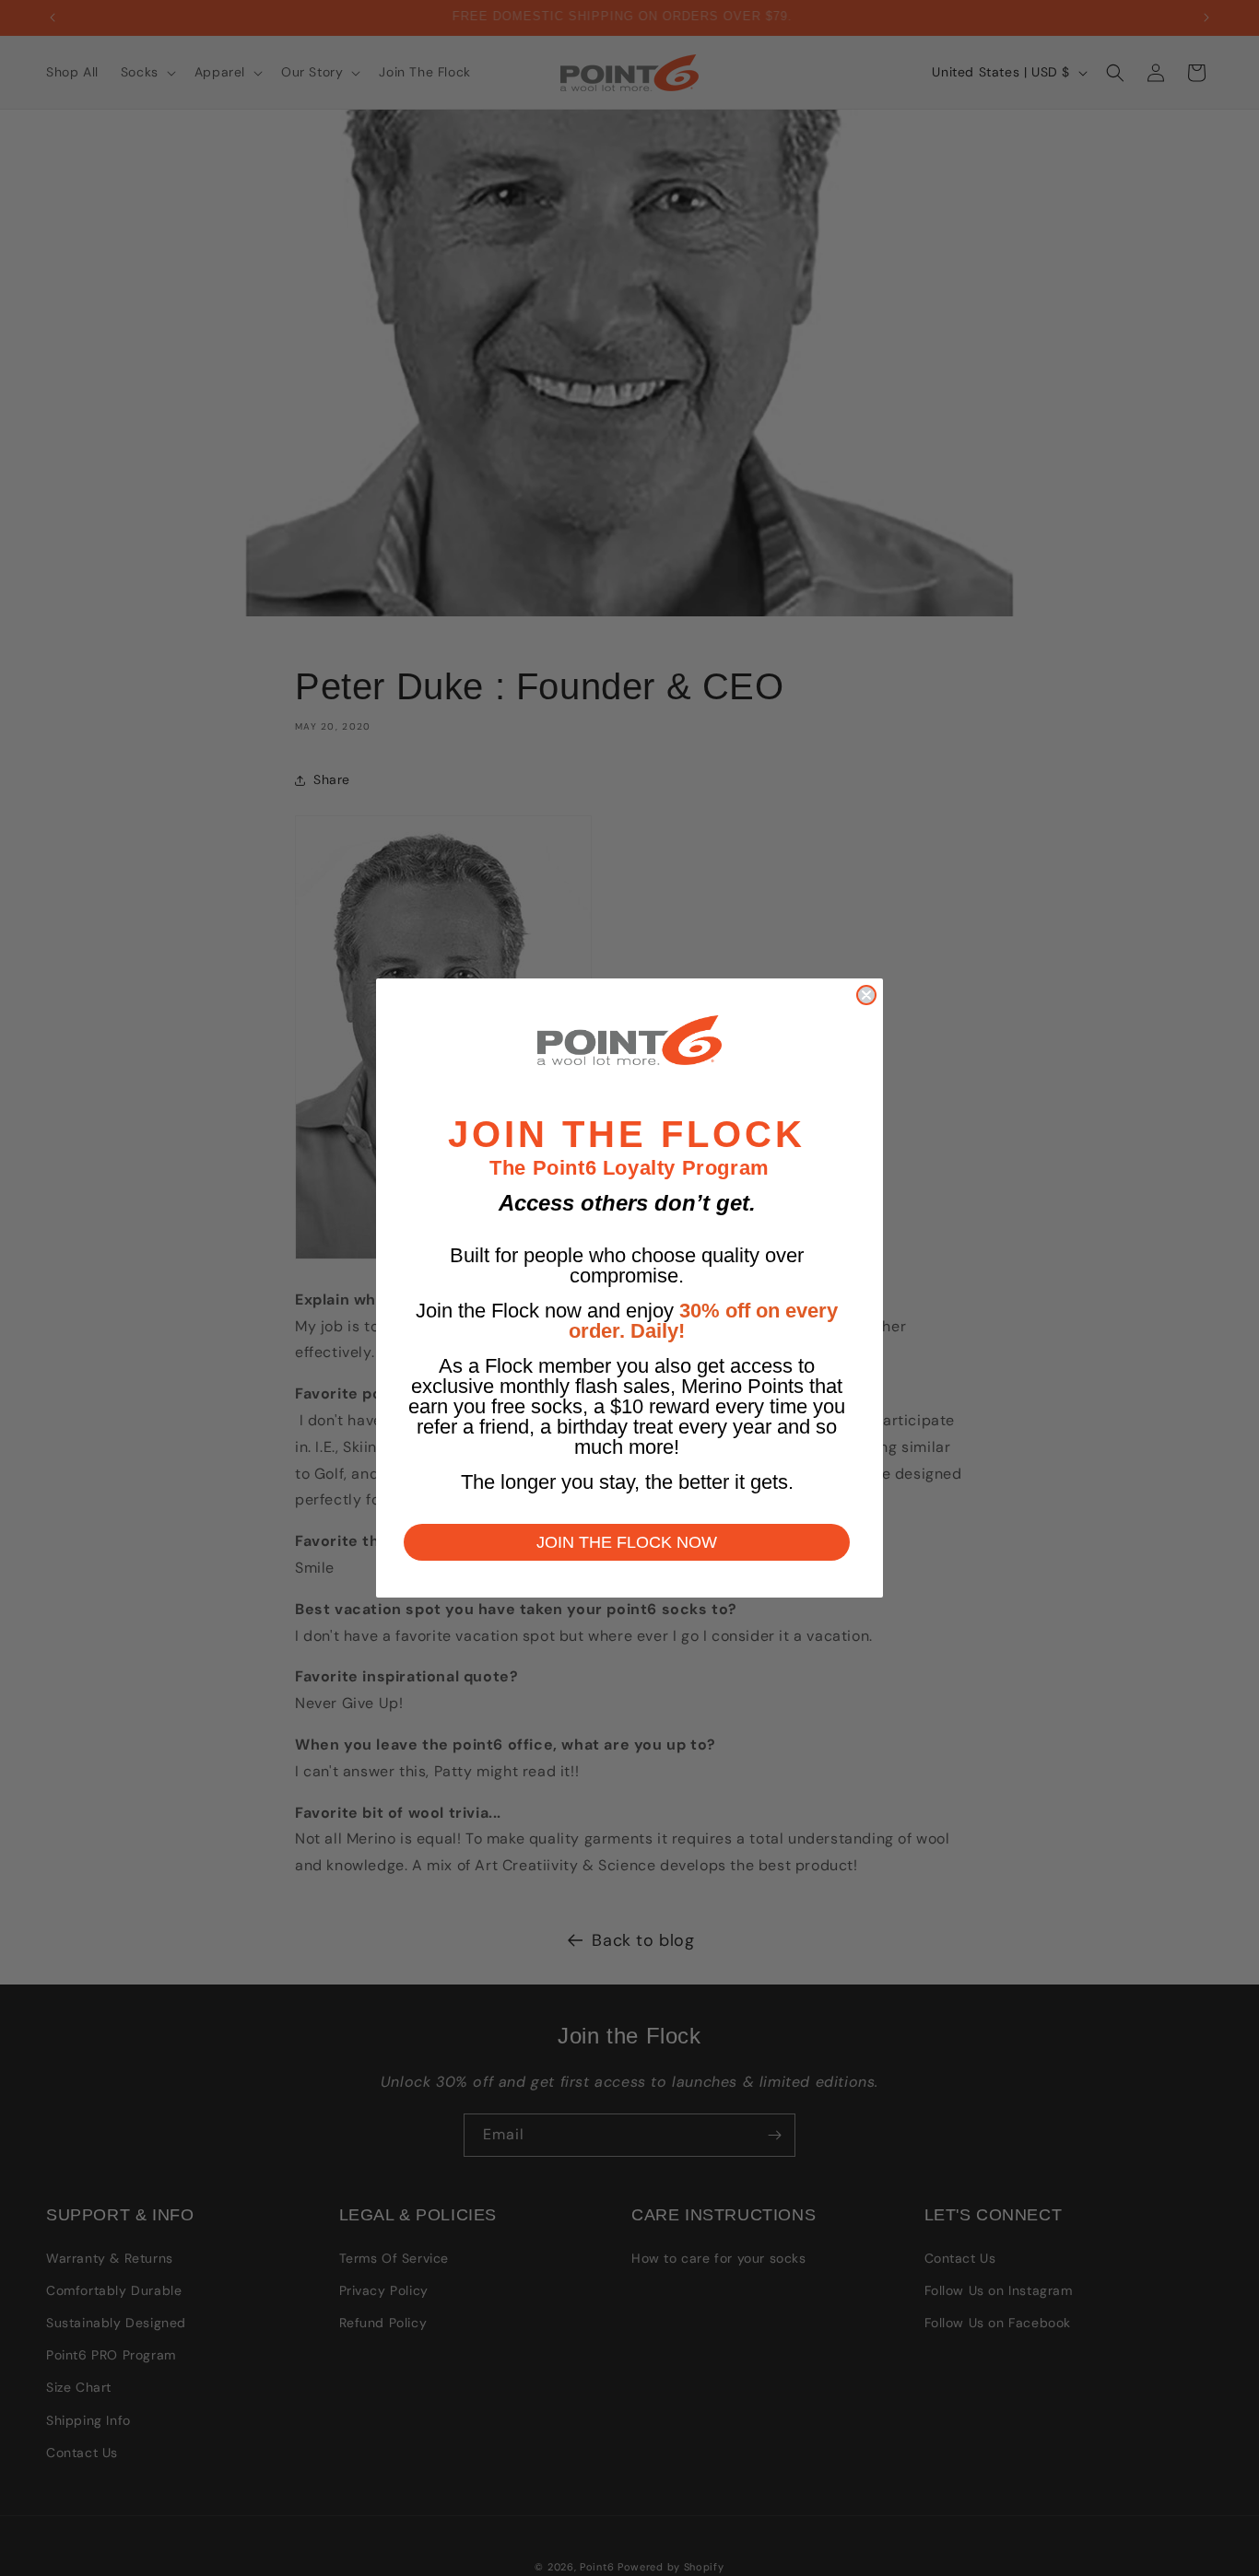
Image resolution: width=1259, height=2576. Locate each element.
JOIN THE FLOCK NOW (627, 1542)
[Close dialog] (866, 995)
